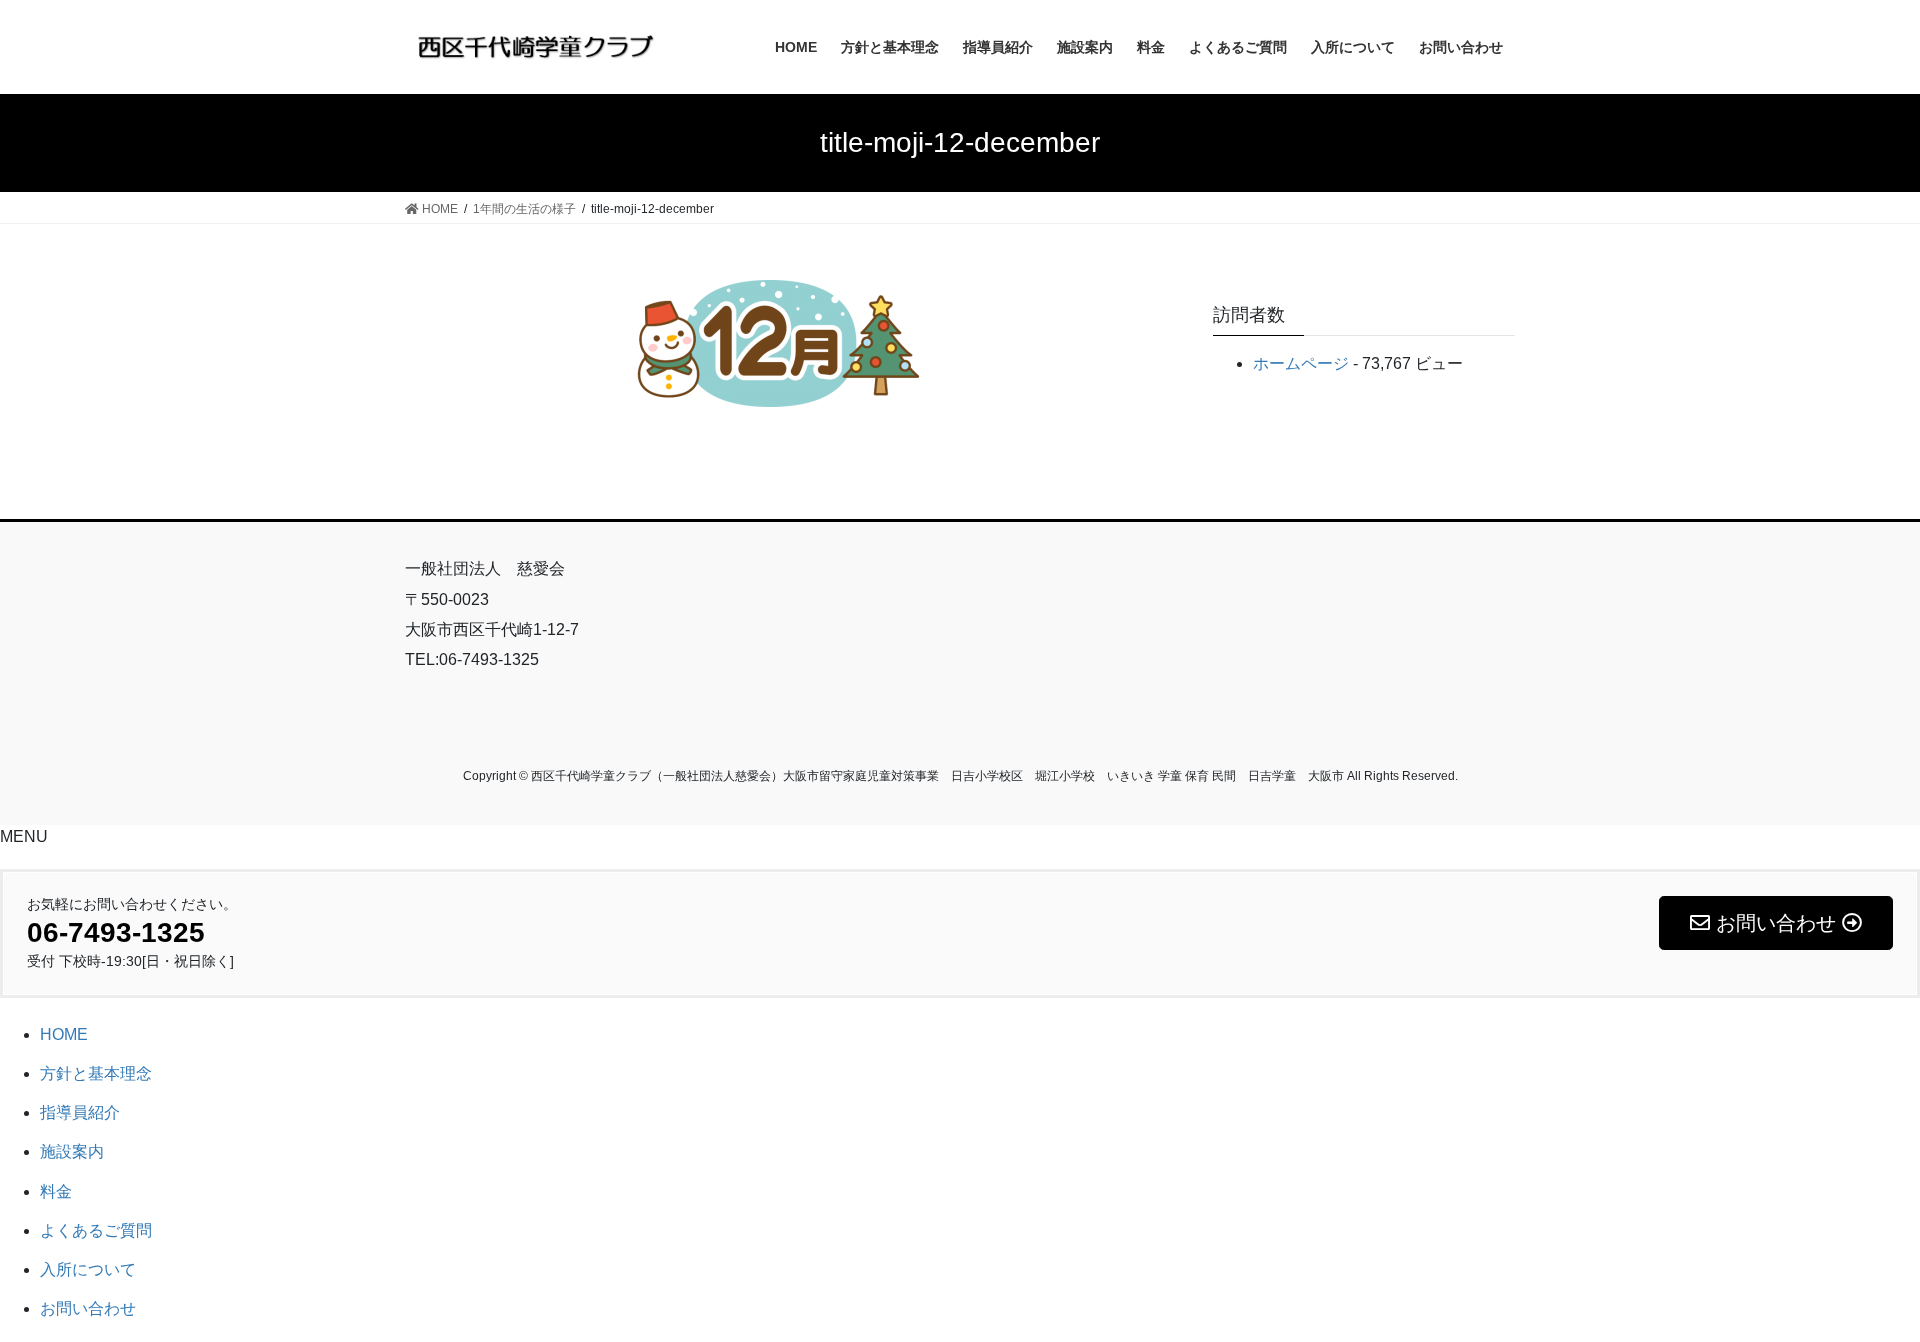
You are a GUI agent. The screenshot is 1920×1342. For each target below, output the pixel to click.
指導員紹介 (80, 1112)
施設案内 (72, 1151)
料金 (56, 1191)
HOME (64, 1034)
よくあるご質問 (96, 1230)
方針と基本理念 (96, 1073)
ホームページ (1301, 363)
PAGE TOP (1858, 1284)
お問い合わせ (88, 1308)
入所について (88, 1269)
